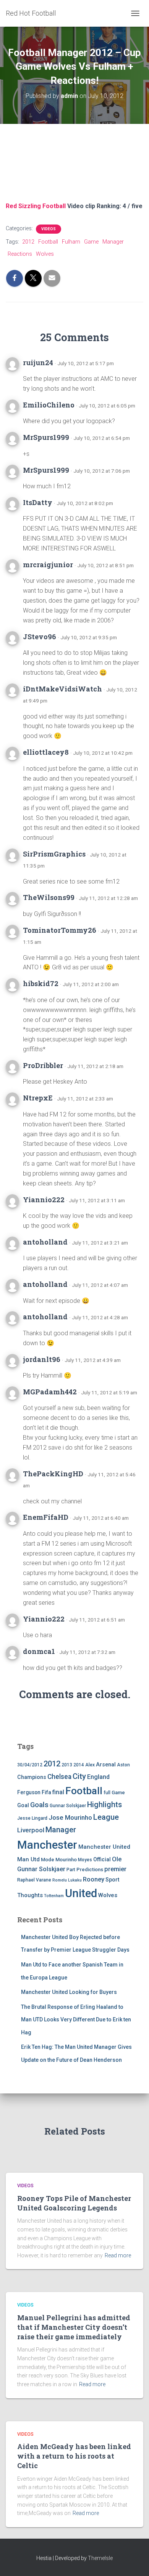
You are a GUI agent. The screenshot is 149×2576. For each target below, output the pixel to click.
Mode (48, 1860)
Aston (123, 1765)
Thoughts (30, 1895)
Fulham (71, 242)
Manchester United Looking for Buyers (69, 1992)
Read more (118, 2255)
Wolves (45, 254)
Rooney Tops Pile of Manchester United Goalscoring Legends (74, 2203)
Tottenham (54, 1896)
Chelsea (59, 1777)
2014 (79, 1765)
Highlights (104, 1805)
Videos (49, 229)
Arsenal (106, 1765)
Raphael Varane (34, 1880)
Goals (39, 1805)
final (58, 1792)
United (81, 1893)
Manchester (47, 1845)
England (98, 1777)
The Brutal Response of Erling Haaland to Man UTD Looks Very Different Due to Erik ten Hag (76, 2020)
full (107, 1793)
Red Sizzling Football (36, 206)
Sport (112, 1880)
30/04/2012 (30, 1765)
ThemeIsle (100, 2558)
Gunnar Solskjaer (68, 1806)
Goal (23, 1805)
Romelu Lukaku (67, 1880)
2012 (28, 242)
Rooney (94, 1879)
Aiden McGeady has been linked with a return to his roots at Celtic (74, 2456)
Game (91, 242)
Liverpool (31, 1830)
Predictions (90, 1869)
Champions (32, 1777)
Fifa (46, 1792)
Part (71, 1870)
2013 (67, 1765)
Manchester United (104, 1847)
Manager (113, 242)
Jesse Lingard (32, 1818)
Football (48, 242)
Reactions (20, 254)
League (106, 1817)
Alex (90, 1765)
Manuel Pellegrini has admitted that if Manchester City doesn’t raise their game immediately (74, 2327)
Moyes (85, 1860)
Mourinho (66, 1860)
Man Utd (28, 1859)
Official (102, 1859)
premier (115, 1869)
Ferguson (29, 1792)
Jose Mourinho (70, 1817)
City (79, 1776)
